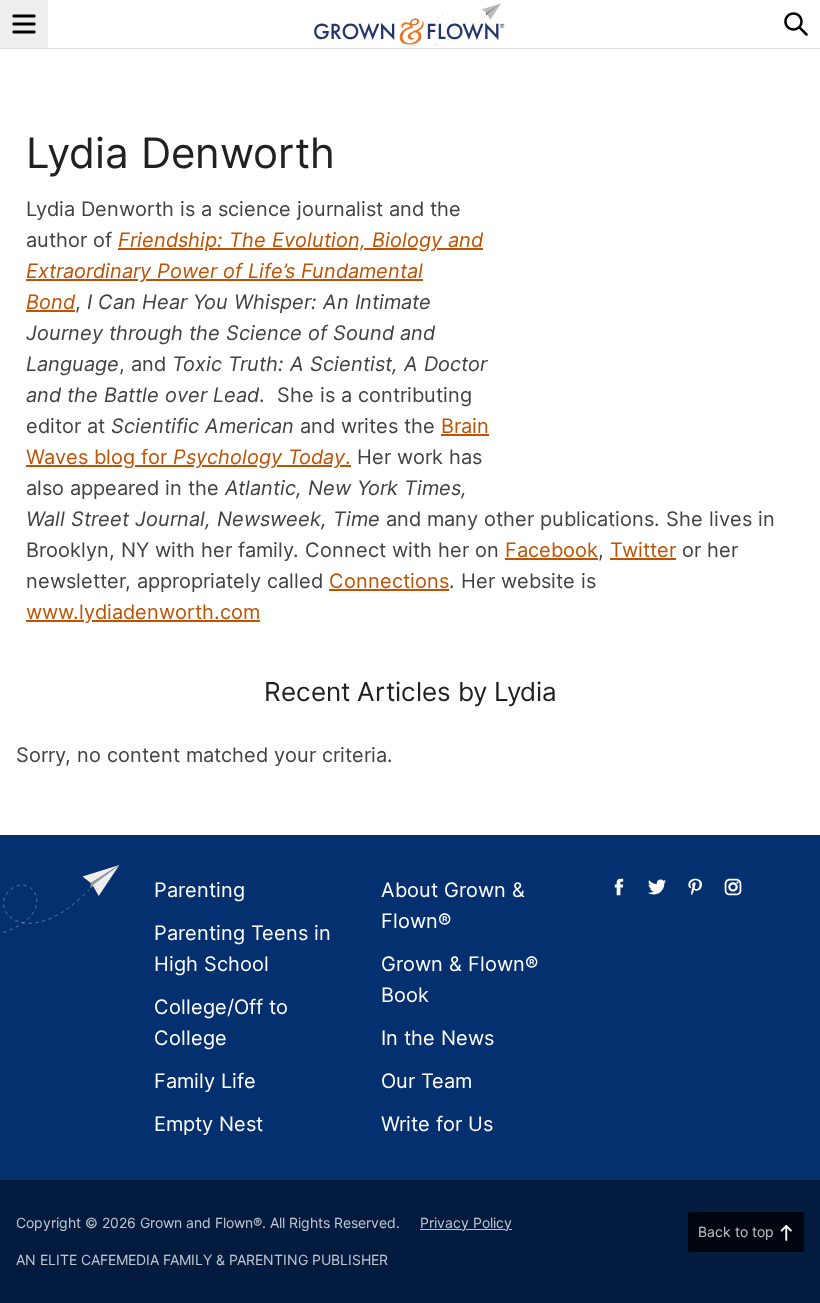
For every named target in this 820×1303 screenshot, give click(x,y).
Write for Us (437, 1124)
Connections (389, 581)
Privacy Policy (466, 1222)
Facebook (551, 550)
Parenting (199, 890)
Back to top (736, 1231)
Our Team (426, 1081)
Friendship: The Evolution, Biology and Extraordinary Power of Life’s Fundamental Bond (254, 271)
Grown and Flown (410, 24)
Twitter (643, 550)
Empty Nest (208, 1124)
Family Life (205, 1081)
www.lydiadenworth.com (143, 612)
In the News (437, 1038)
